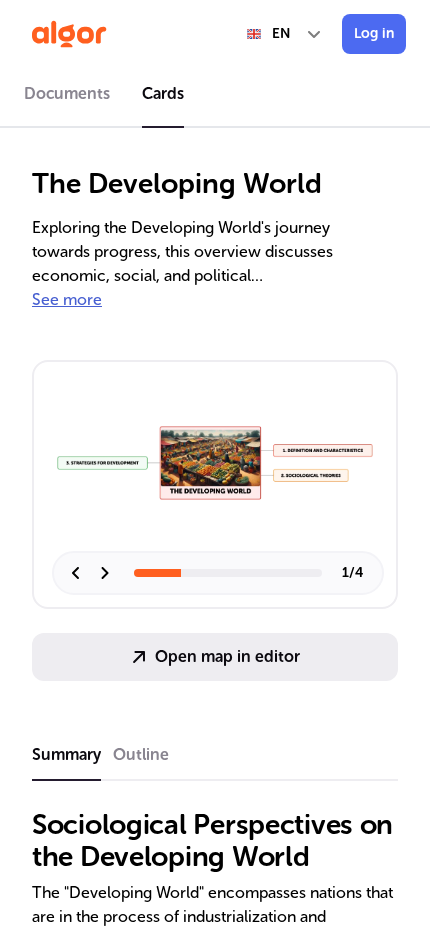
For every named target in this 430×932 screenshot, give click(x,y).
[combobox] (285, 34)
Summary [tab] (66, 754)
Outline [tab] (141, 754)
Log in (374, 33)
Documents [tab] (67, 93)
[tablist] (215, 97)
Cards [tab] (163, 93)
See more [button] (67, 299)
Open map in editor (227, 656)
